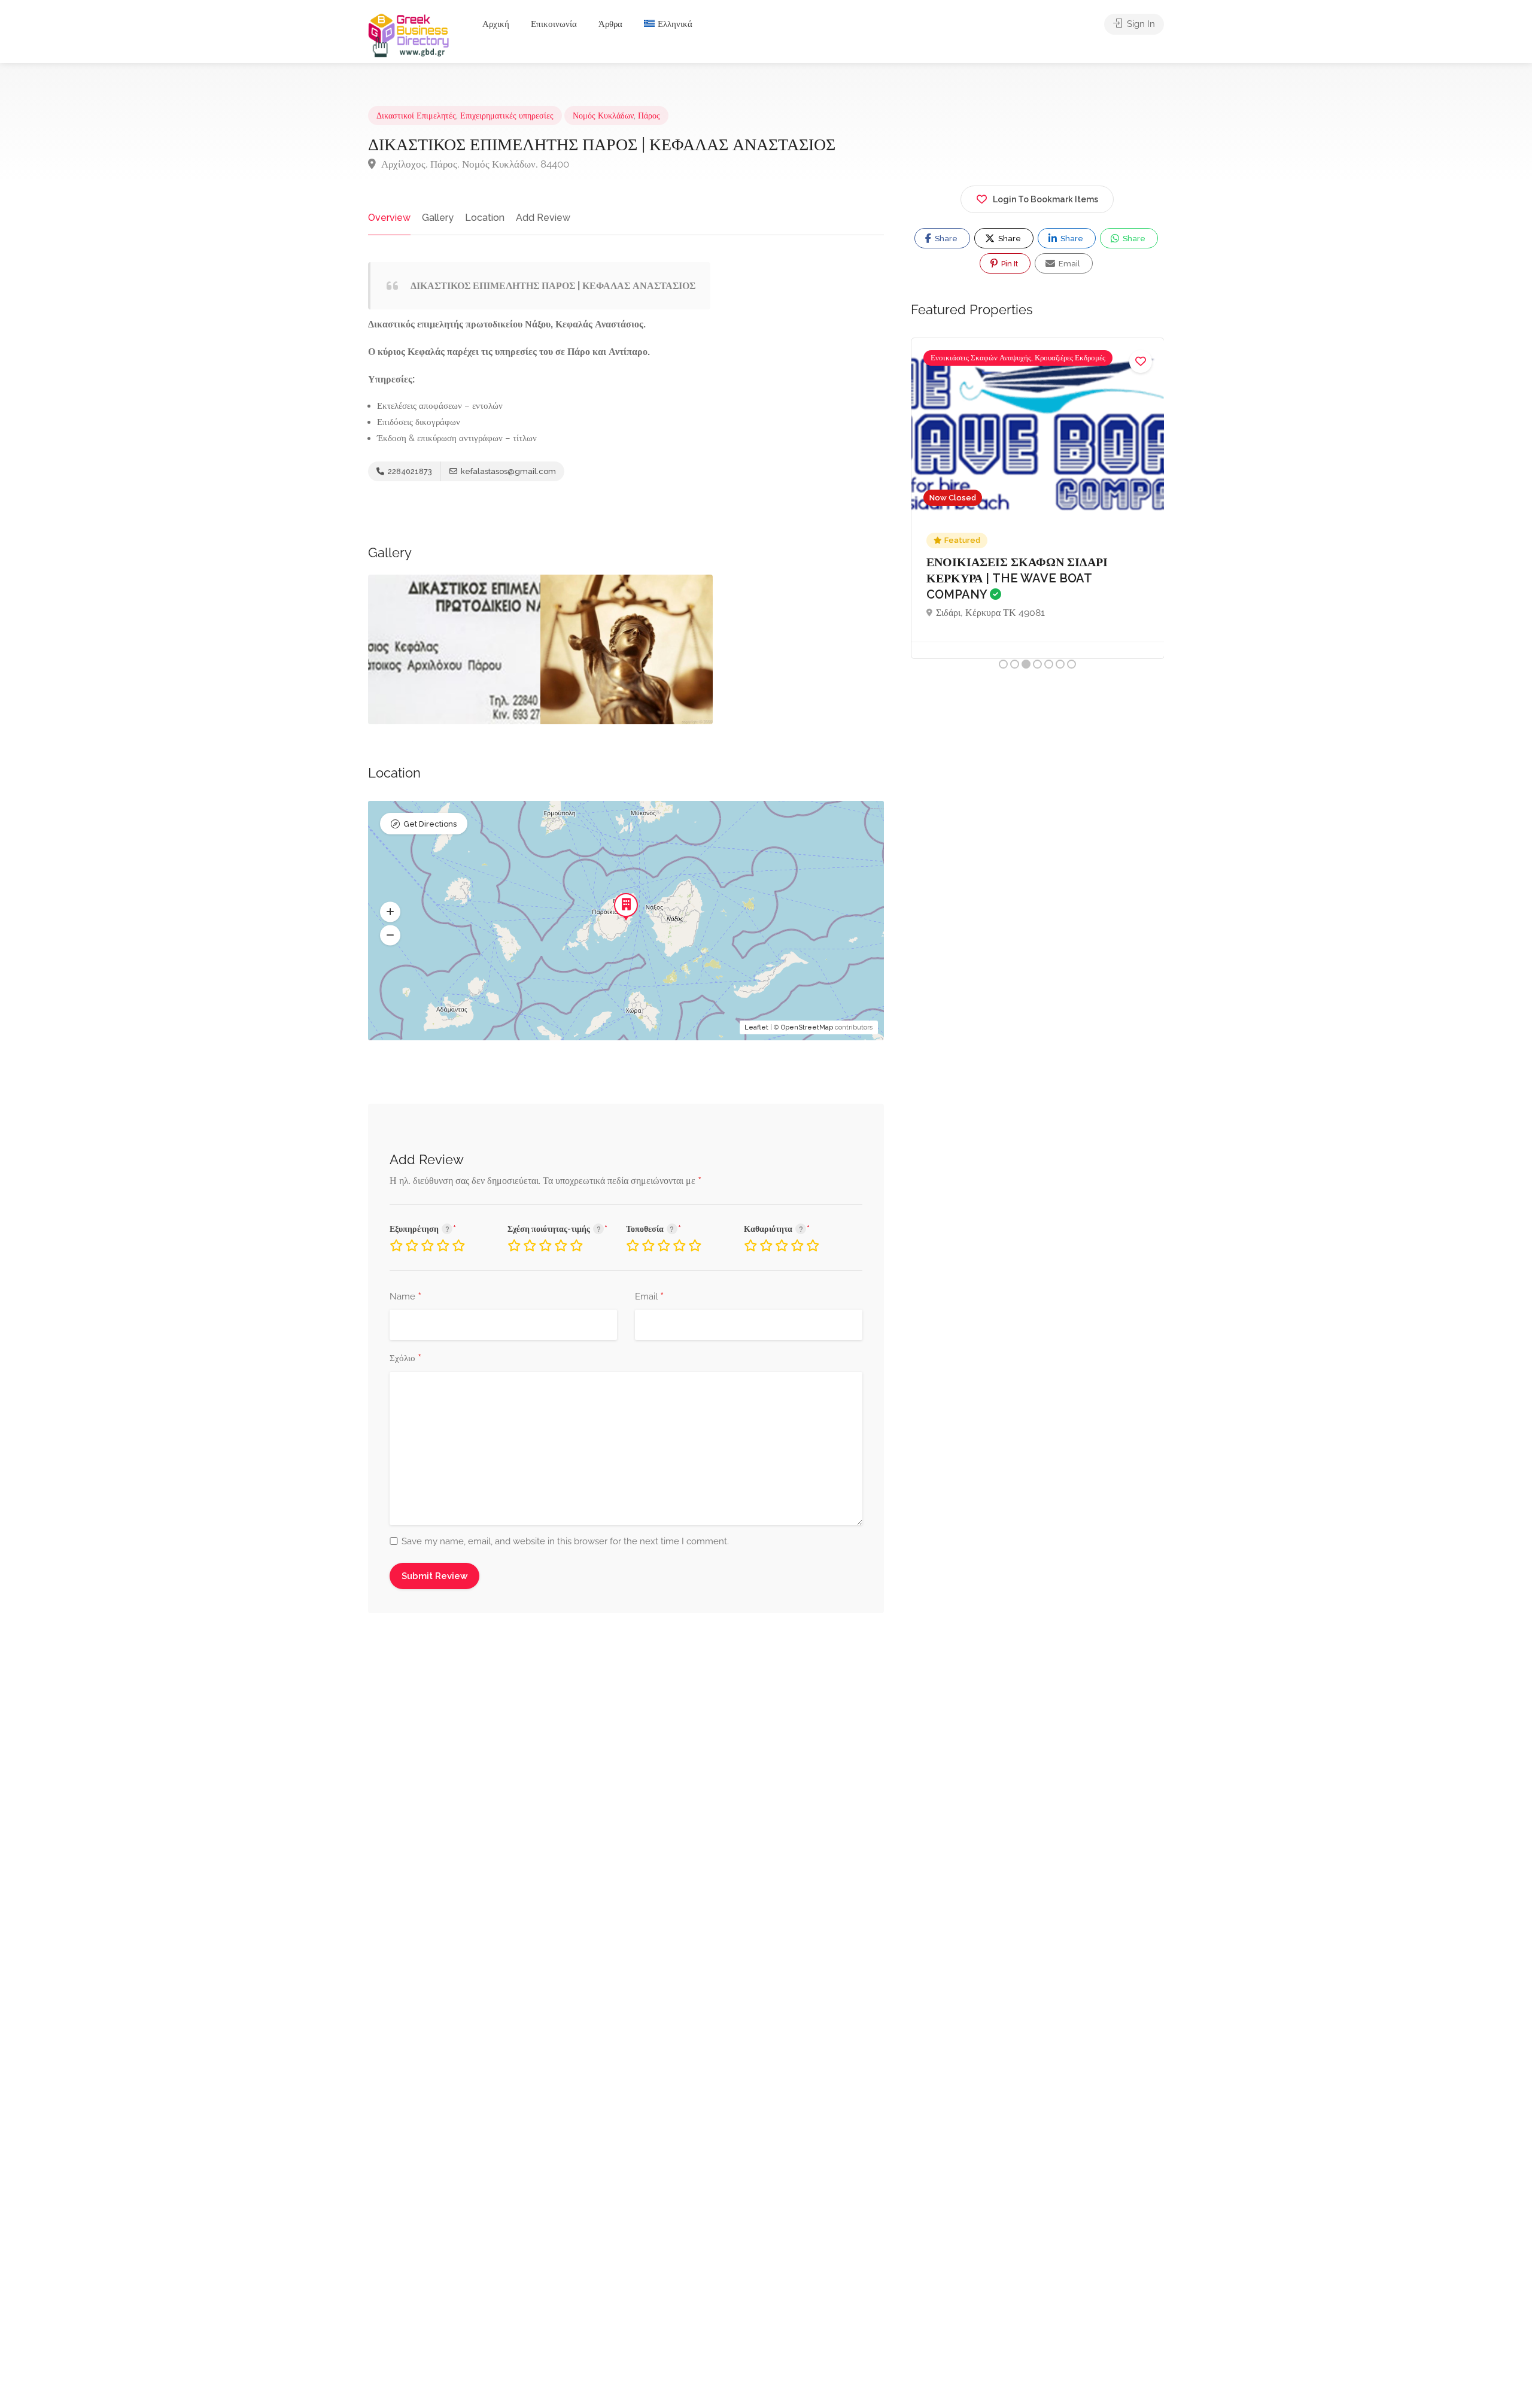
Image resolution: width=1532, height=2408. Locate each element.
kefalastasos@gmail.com (507, 471)
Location (485, 218)
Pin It (1009, 264)
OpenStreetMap (807, 1027)
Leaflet (756, 1027)
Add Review (543, 218)
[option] (454, 649)
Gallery (438, 218)
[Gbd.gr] (409, 34)
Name (405, 1297)
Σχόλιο (405, 1359)
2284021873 (409, 471)
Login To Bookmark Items (1045, 199)
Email (649, 1297)
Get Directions (430, 824)
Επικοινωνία (554, 24)
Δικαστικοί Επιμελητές (416, 116)
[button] (390, 912)
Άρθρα (610, 24)
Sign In (1140, 24)
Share (945, 239)
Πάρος (649, 116)
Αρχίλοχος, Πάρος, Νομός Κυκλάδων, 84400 (474, 164)
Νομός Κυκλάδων (603, 116)
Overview (389, 218)
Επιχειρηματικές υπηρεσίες (507, 116)
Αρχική (496, 24)
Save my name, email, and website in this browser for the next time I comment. (565, 1541)
